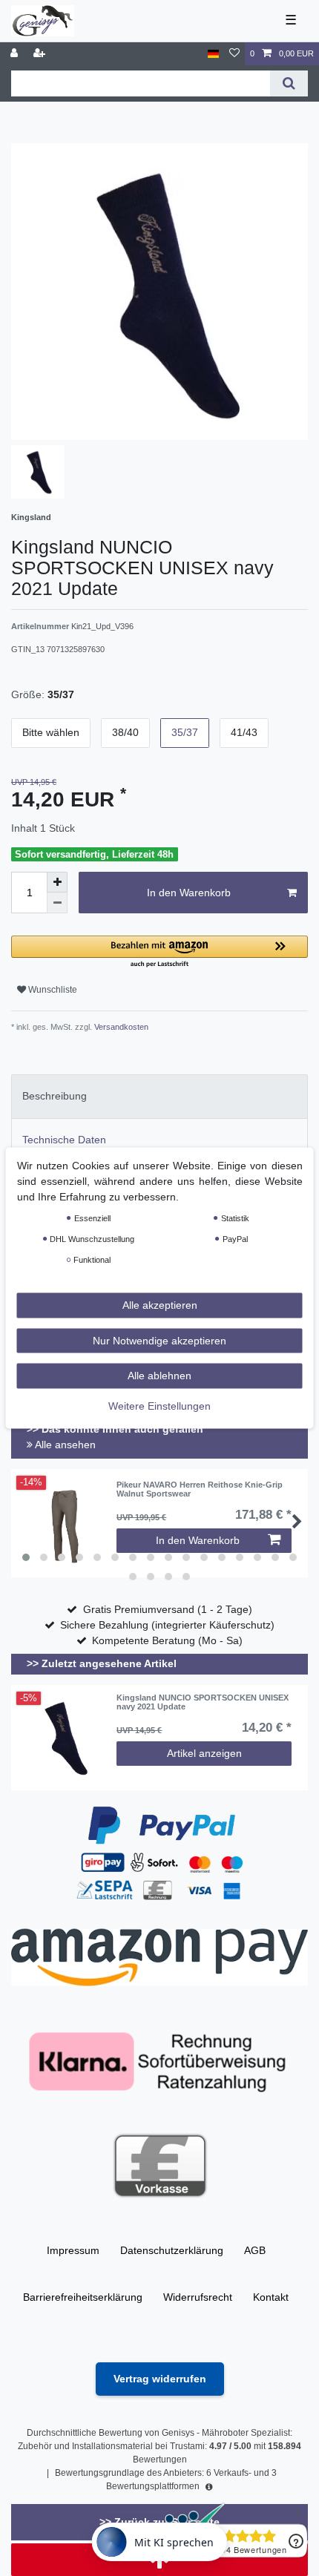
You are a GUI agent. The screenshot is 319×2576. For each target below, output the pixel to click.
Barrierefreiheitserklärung (83, 2297)
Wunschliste (52, 990)
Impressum (73, 2250)
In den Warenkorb (189, 893)
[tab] (159, 1096)
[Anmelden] (16, 54)
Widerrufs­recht (198, 2297)
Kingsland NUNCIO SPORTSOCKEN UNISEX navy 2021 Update (203, 1702)
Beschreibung (55, 1096)
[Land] (213, 54)
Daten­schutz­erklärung (172, 2250)
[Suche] (289, 83)
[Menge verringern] (57, 903)
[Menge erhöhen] (57, 882)
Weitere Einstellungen (159, 1405)
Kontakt (271, 2297)
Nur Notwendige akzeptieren (159, 1340)
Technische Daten (64, 1140)
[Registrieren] (41, 54)
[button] (159, 952)
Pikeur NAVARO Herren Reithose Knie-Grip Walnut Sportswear (200, 1489)
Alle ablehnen (159, 1376)
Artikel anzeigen (204, 1753)
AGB (255, 2250)
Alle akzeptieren (160, 1305)
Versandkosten (120, 1027)
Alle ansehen (64, 1445)
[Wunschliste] (234, 54)
